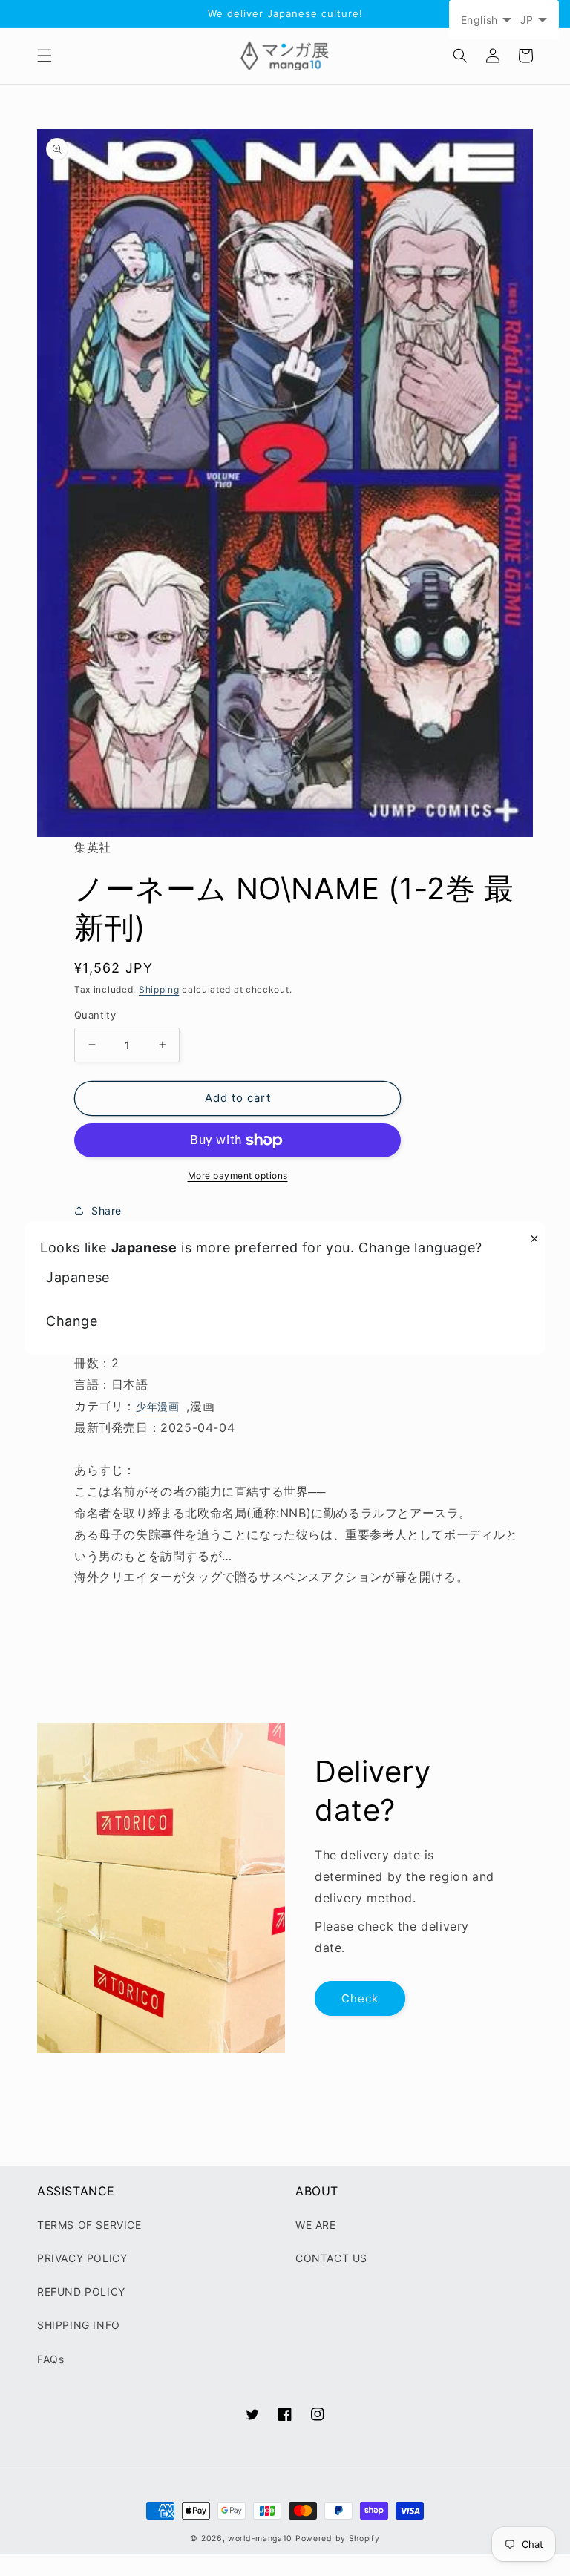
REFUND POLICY (81, 2291)
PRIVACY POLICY (82, 2258)
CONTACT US (331, 2258)
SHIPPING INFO (79, 2325)
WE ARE (316, 2225)
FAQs (50, 2359)
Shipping (159, 989)
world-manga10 (260, 2539)
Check (360, 1998)
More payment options (238, 1176)
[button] (45, 56)
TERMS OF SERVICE (89, 2225)
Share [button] (107, 1210)
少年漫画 (157, 1406)
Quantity (95, 1015)
